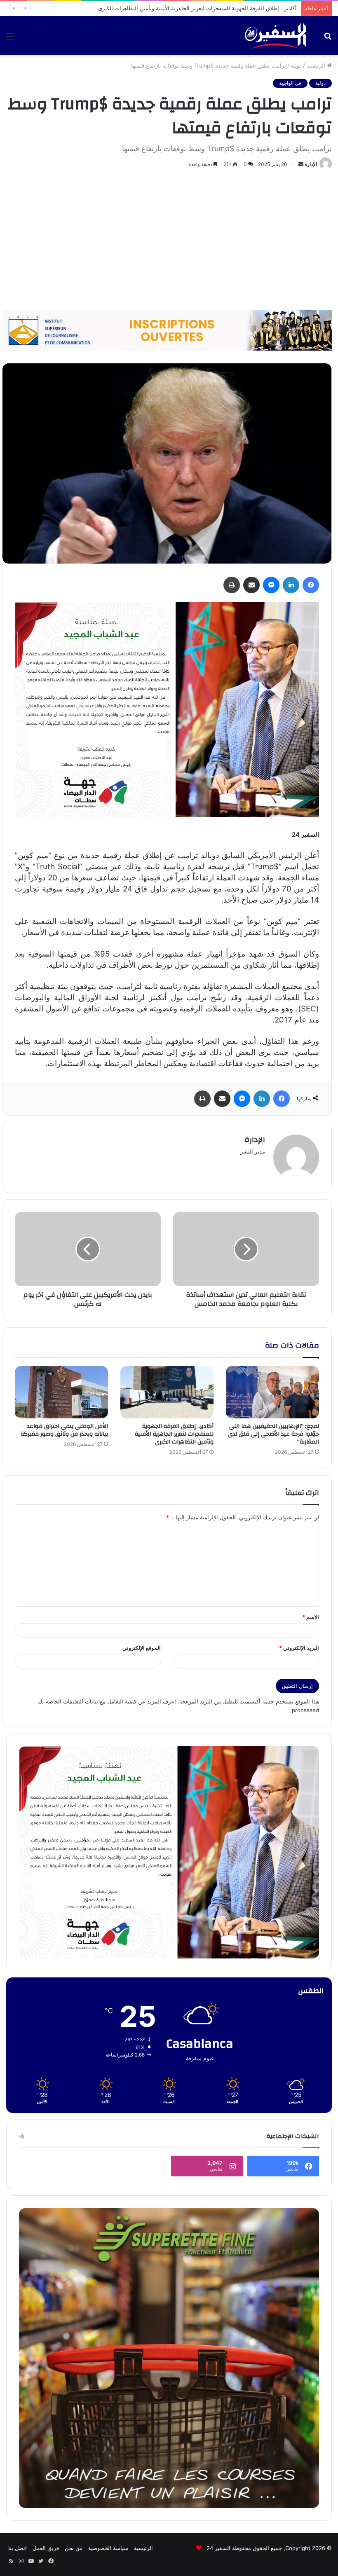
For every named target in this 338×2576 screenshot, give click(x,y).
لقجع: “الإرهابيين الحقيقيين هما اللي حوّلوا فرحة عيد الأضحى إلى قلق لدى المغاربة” (273, 1434)
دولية (296, 66)
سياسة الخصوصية (108, 2548)
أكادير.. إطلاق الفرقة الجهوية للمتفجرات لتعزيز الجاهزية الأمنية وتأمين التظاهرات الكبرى (174, 1434)
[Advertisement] (169, 240)
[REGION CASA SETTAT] (167, 709)
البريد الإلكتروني (299, 1648)
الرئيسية (317, 66)
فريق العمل (46, 2548)
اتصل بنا (18, 2548)
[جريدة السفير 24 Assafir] (275, 36)
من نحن (74, 2548)
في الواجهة (290, 83)
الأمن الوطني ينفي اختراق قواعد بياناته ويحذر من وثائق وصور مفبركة (219, 8)
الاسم (311, 1617)
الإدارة (311, 164)
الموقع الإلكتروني (142, 1648)
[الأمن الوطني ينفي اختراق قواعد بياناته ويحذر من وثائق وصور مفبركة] (61, 1392)
